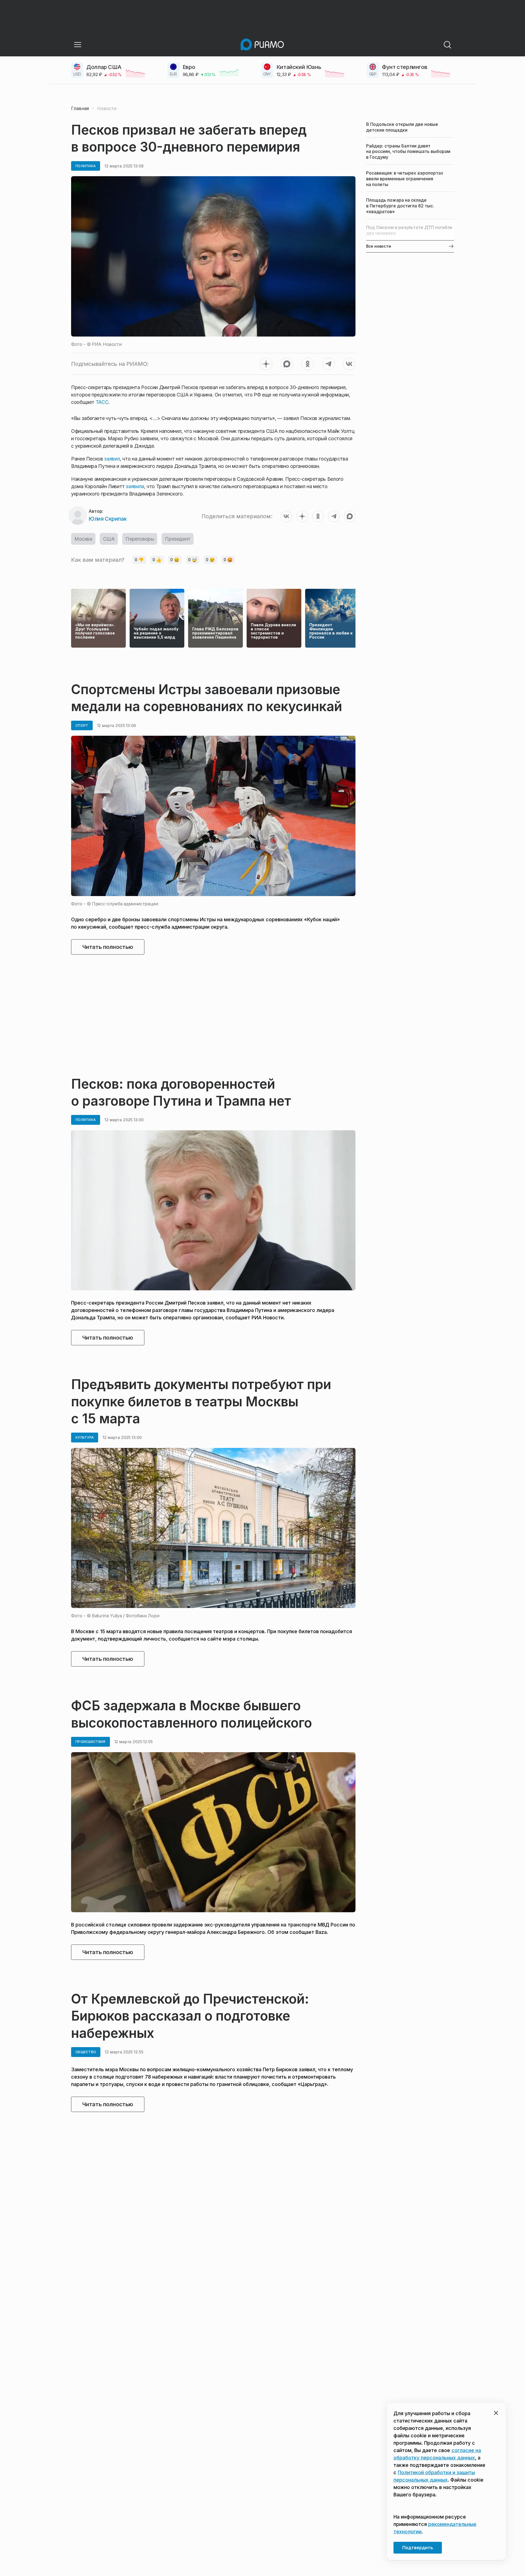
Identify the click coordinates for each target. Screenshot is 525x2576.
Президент (177, 539)
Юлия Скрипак (108, 519)
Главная (80, 108)
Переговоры (140, 539)
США (109, 539)
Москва (83, 539)
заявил (112, 459)
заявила (135, 486)
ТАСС (102, 402)
